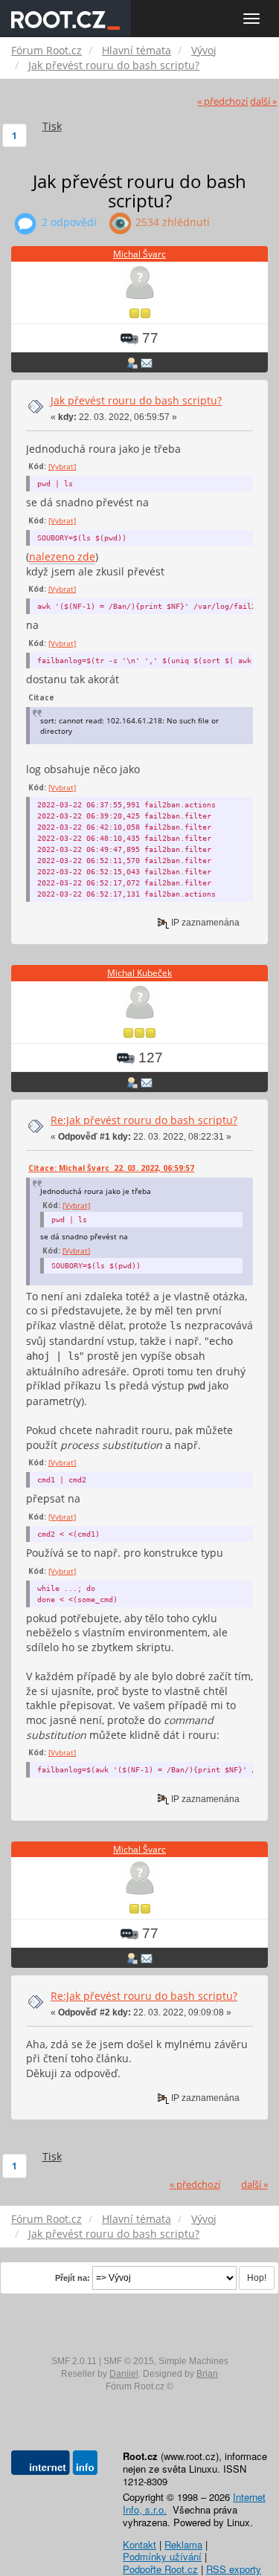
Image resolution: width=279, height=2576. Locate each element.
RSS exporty (234, 2569)
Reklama (183, 2544)
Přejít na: (73, 2278)
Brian (207, 2374)
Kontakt (139, 2544)
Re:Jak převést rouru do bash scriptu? (144, 1120)
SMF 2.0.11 (74, 2361)
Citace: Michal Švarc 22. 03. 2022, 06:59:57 (111, 1168)
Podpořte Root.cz (160, 2569)
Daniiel (124, 2374)
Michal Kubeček (139, 973)
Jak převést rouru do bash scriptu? (136, 400)
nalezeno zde (62, 556)
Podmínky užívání (162, 2556)
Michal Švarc (139, 254)
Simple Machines (193, 2361)
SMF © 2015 (129, 2361)
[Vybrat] (62, 466)
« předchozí (222, 101)
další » (263, 101)
